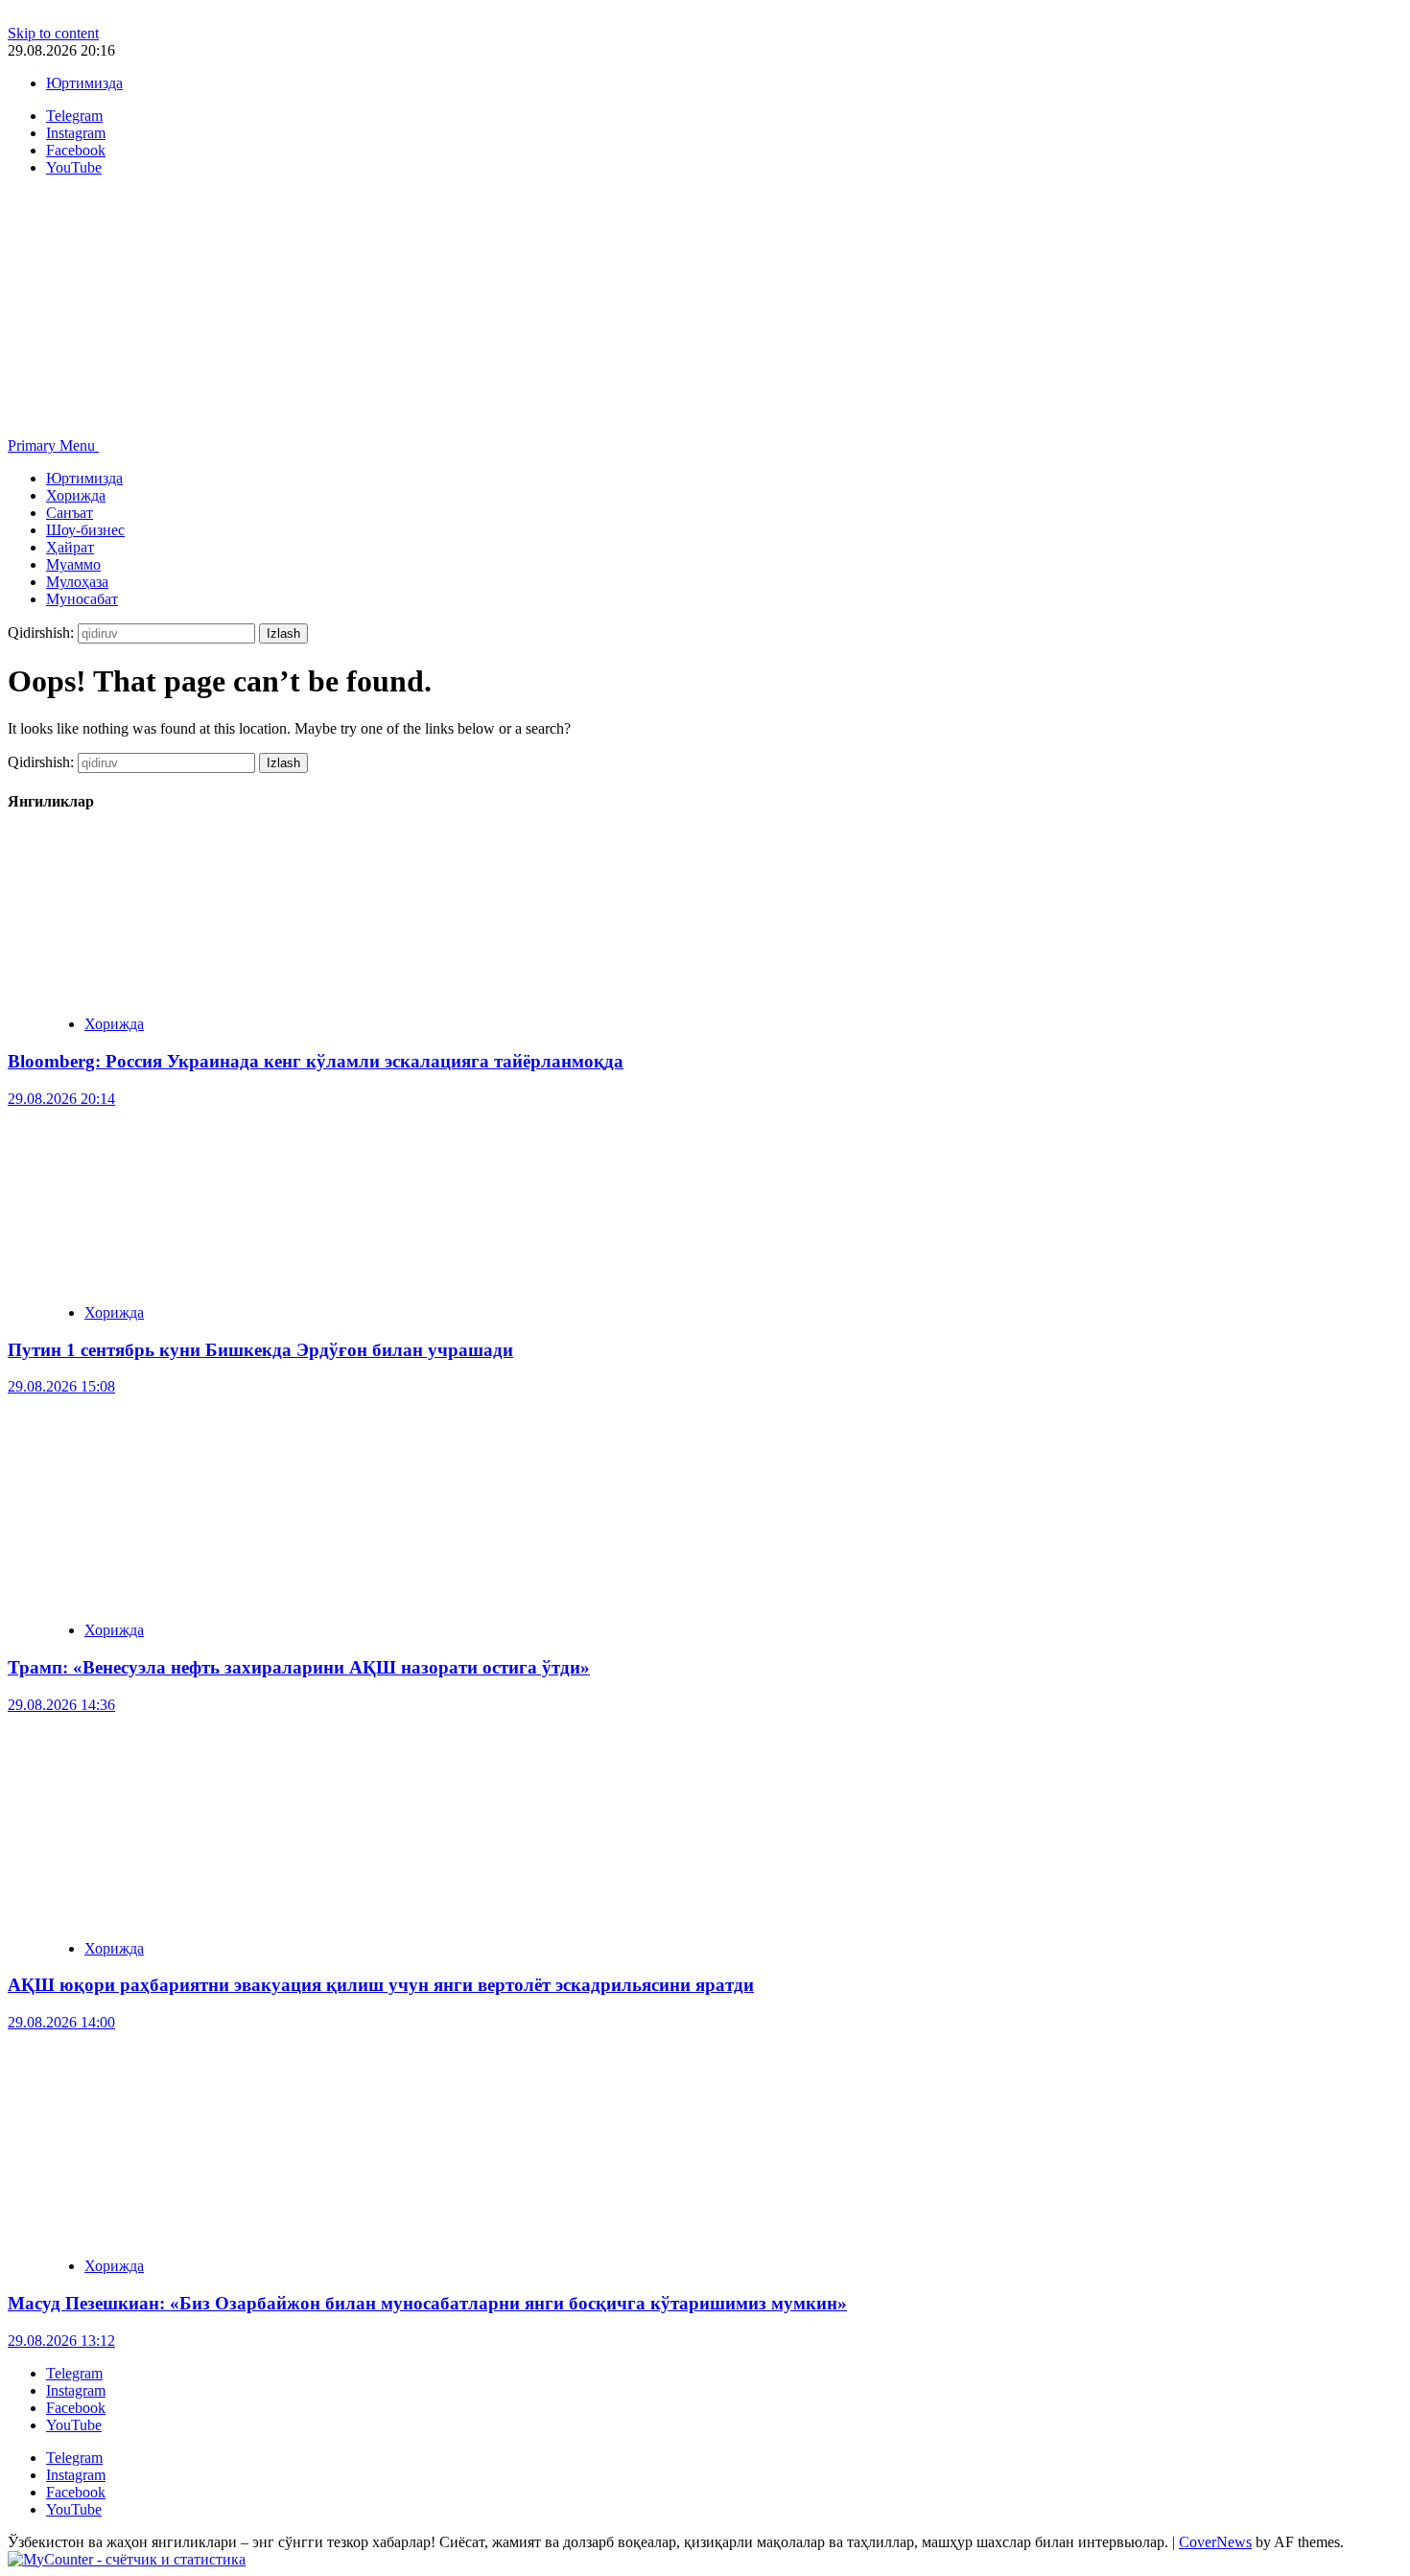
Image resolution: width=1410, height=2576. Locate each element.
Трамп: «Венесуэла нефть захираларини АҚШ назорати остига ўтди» (299, 1667)
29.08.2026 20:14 (61, 1099)
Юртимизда (84, 83)
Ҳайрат (70, 547)
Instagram (76, 2390)
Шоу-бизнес (85, 530)
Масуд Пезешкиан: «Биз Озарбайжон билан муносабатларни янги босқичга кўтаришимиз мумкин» (427, 2303)
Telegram (74, 2373)
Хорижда (76, 495)
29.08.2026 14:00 (61, 2022)
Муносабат (82, 599)
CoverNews (1215, 2542)
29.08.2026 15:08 (61, 1386)
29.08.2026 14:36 (61, 1705)
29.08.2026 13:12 (61, 2341)
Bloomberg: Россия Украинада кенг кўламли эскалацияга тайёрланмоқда (316, 1061)
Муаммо (73, 564)
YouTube (74, 2425)
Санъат (70, 513)
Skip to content (53, 33)
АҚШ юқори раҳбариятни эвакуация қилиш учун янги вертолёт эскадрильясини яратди (381, 1985)
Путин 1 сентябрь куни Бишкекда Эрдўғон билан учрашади (260, 1350)
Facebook (76, 2408)
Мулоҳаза (77, 582)
